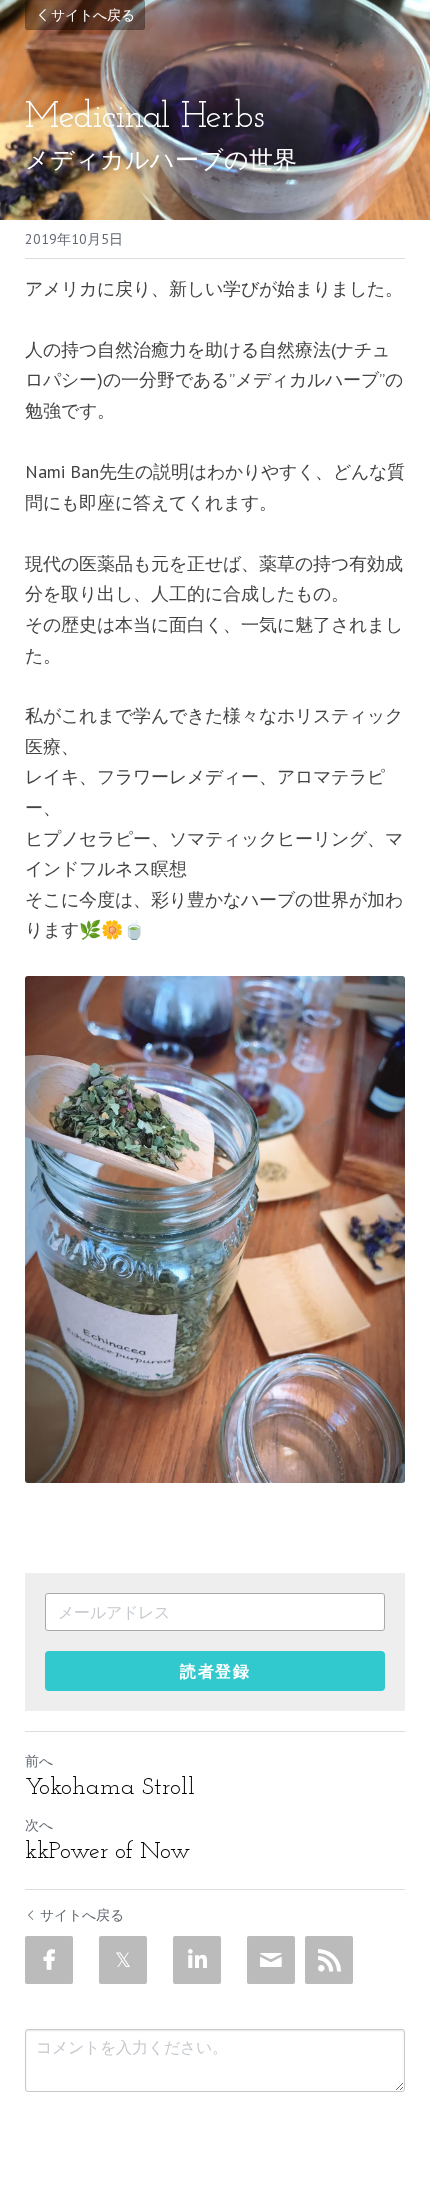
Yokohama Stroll (110, 1788)
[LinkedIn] (197, 1960)
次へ (39, 1825)
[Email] (271, 1960)
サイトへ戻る (93, 15)
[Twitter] (123, 1960)
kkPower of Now (107, 1852)
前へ (39, 1761)
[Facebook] (49, 1960)
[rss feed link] (329, 1960)
